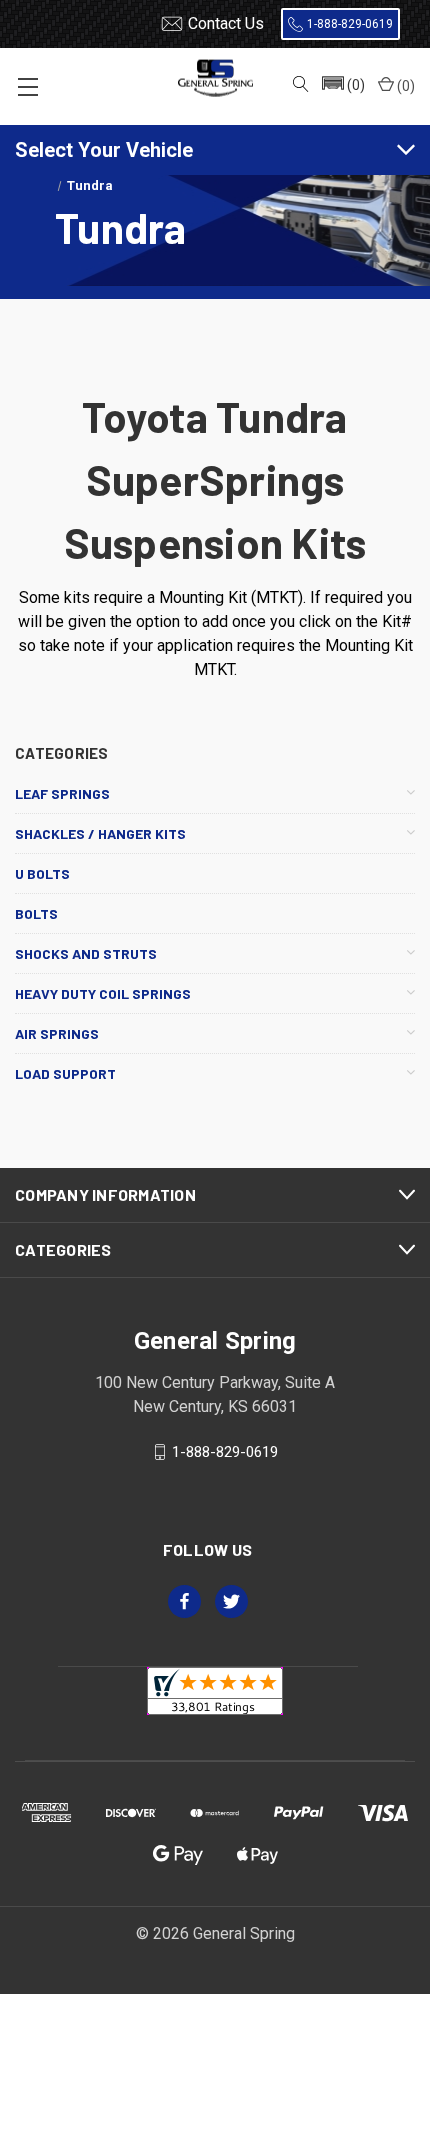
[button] (342, 86)
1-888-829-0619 (350, 24)
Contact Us (226, 23)
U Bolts (42, 873)
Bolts (36, 913)
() (404, 86)
